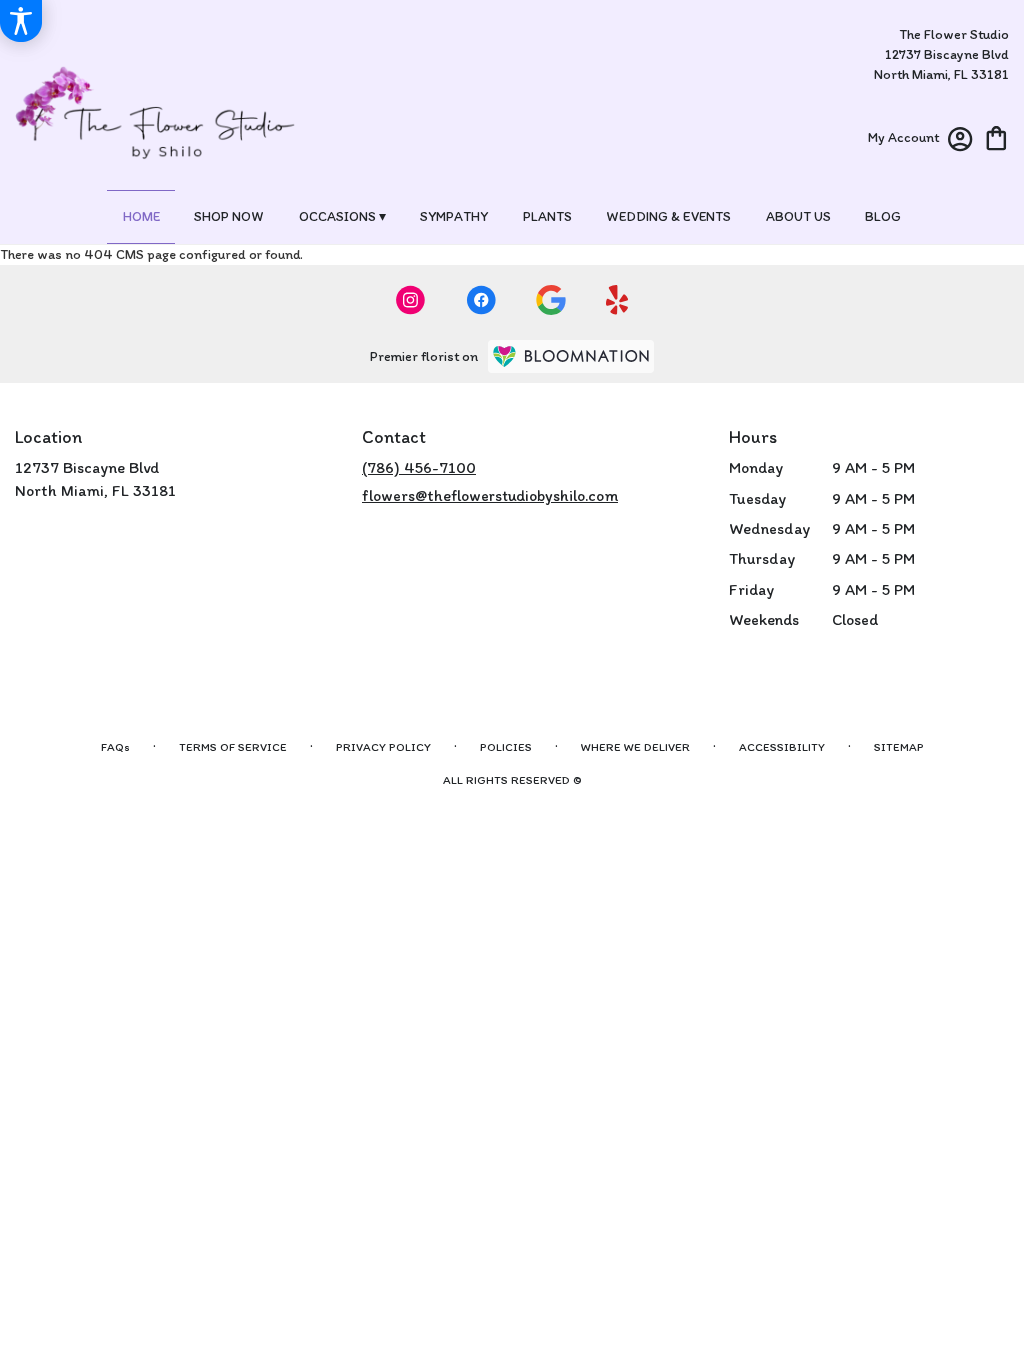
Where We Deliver (635, 747)
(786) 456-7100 (419, 467)
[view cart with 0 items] (996, 136)
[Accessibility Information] (21, 21)
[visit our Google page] (551, 300)
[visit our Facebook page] (481, 300)
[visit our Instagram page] (411, 300)
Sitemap (899, 747)
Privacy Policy (383, 747)
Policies (506, 747)
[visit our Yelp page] (617, 300)
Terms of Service (233, 747)
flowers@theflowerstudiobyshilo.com (490, 495)
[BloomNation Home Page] (571, 356)
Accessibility (782, 747)
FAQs (115, 747)
